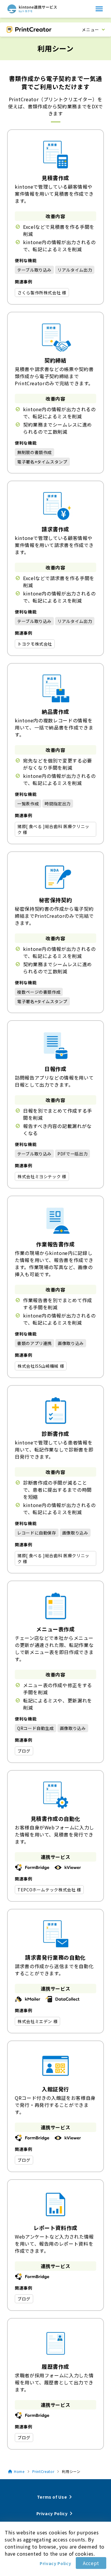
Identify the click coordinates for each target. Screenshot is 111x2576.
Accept (91, 2563)
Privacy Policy (55, 2563)
